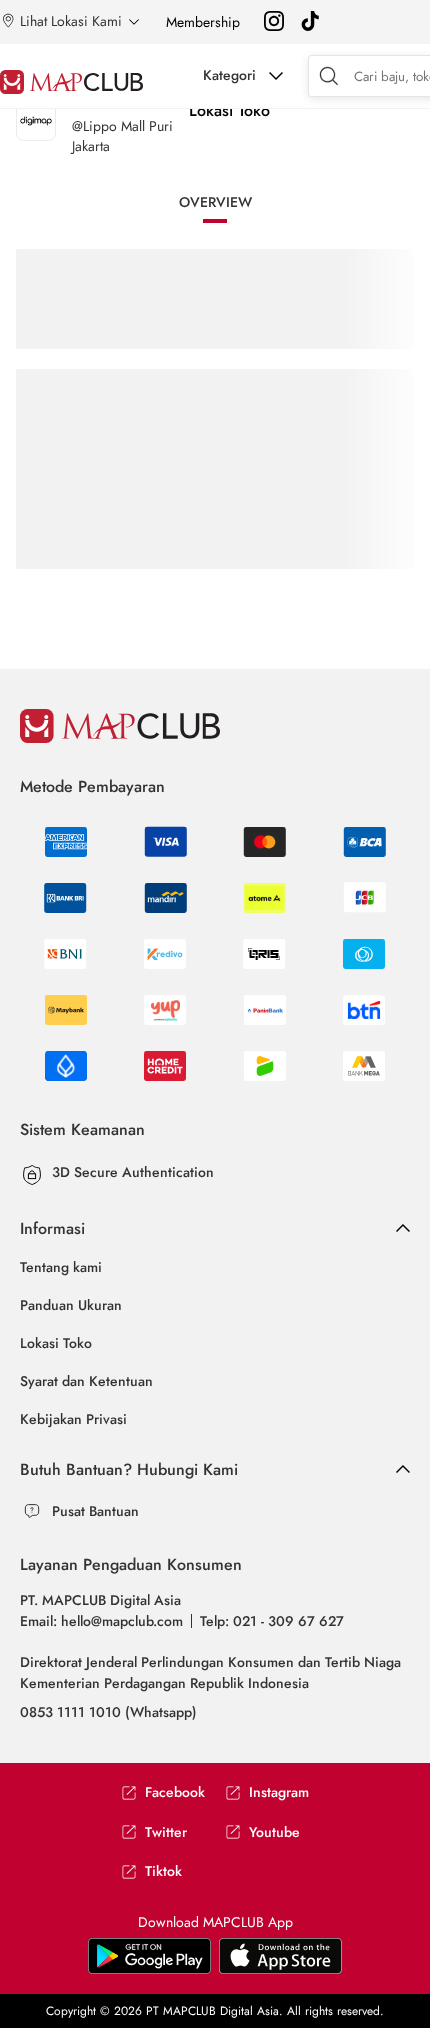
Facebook (175, 1792)
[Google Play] (280, 1970)
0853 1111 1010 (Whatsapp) (108, 1712)
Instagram (279, 1792)
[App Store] (149, 1970)
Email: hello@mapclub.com (101, 1621)
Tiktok (163, 1871)
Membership (203, 22)
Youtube (274, 1832)
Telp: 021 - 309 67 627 (272, 1621)
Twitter (166, 1832)
